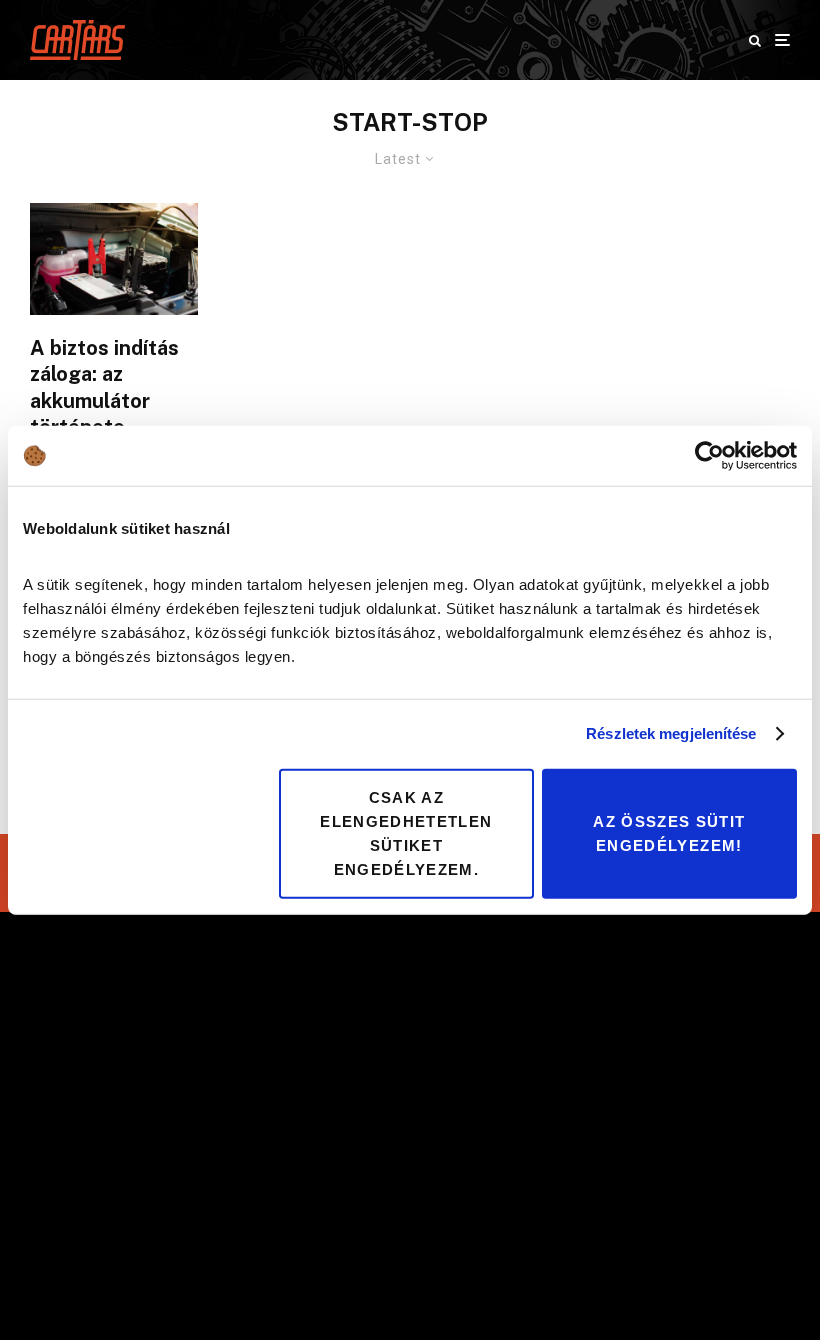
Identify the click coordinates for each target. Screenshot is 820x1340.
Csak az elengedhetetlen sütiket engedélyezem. (406, 832)
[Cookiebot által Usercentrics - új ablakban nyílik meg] (709, 456)
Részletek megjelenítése (671, 733)
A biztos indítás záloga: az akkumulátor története (104, 388)
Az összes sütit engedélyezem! (669, 832)
